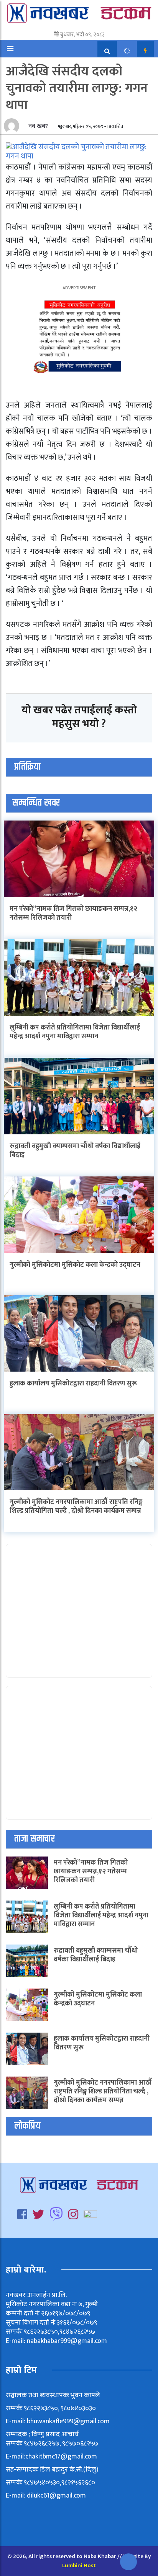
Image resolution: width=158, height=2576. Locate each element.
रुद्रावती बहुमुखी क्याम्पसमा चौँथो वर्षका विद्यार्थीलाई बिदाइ (75, 1151)
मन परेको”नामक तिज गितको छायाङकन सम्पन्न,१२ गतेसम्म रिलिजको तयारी (73, 913)
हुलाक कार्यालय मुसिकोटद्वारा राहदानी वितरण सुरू (73, 1383)
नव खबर (37, 126)
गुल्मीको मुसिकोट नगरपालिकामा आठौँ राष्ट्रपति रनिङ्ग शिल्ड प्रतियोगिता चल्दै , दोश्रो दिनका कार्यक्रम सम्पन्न (76, 1507)
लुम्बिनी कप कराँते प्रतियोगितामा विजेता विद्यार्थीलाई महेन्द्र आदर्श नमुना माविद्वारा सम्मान (75, 1032)
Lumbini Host (79, 2565)
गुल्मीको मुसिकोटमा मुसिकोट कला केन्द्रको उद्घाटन (75, 1265)
